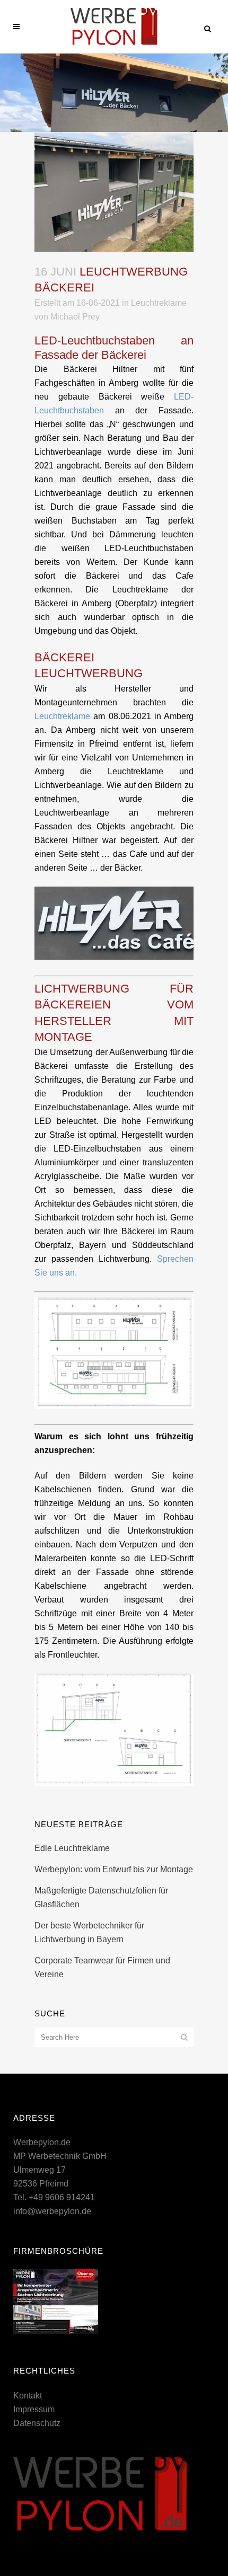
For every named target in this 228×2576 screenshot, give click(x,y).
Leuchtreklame (159, 303)
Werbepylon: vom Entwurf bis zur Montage (114, 1869)
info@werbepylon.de (52, 2211)
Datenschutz (37, 2423)
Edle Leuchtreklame (72, 1848)
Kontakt (28, 2396)
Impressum (34, 2409)
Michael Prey (75, 317)
